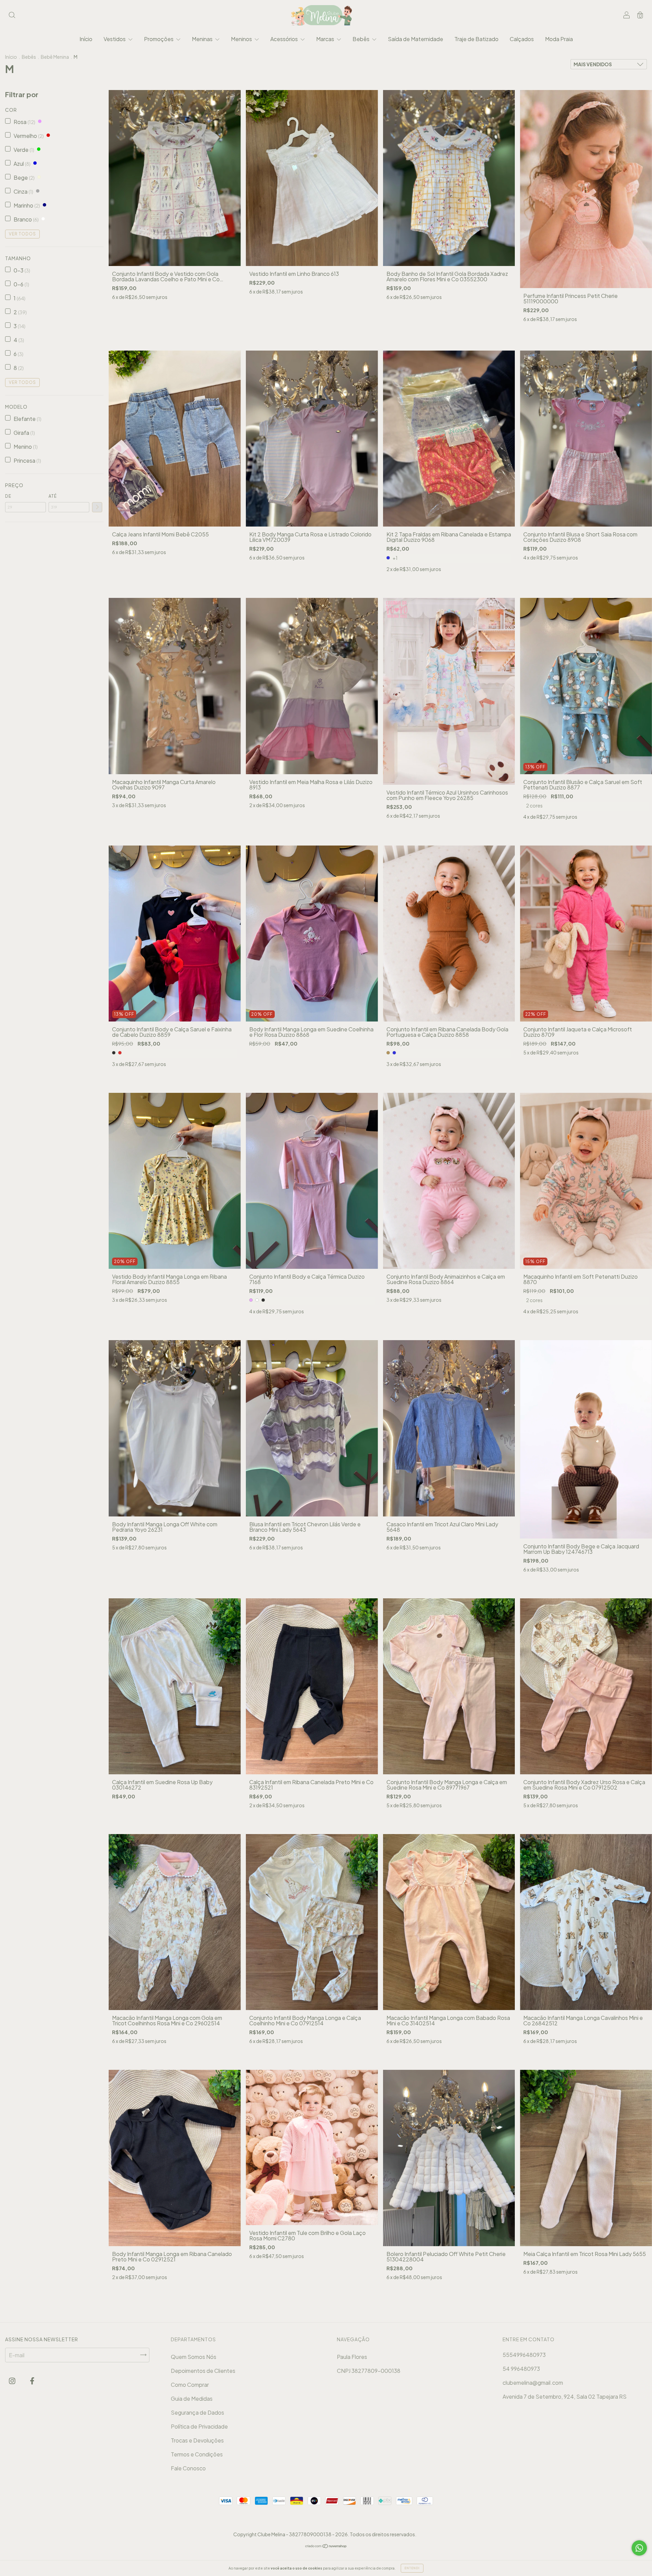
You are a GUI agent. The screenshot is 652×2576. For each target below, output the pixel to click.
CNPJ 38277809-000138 (369, 2371)
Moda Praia (559, 39)
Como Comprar (190, 2385)
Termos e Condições (197, 2454)
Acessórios (285, 39)
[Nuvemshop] (326, 2546)
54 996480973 (521, 2369)
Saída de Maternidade (415, 39)
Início (86, 39)
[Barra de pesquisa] (12, 15)
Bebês (361, 39)
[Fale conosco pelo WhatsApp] (639, 2548)
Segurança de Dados (197, 2412)
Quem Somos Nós (194, 2357)
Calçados (522, 39)
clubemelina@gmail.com (533, 2383)
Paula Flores (352, 2357)
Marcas (326, 39)
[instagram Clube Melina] (13, 2381)
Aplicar (97, 507)
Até (53, 496)
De (8, 496)
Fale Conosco (188, 2468)
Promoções (159, 39)
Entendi (412, 2568)
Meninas (203, 39)
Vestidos (115, 39)
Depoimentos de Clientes (203, 2371)
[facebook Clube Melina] (32, 2381)
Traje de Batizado (476, 39)
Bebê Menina (55, 57)
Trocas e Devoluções (197, 2440)
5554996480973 (524, 2355)
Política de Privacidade (199, 2426)
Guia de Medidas (192, 2399)
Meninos (242, 39)
